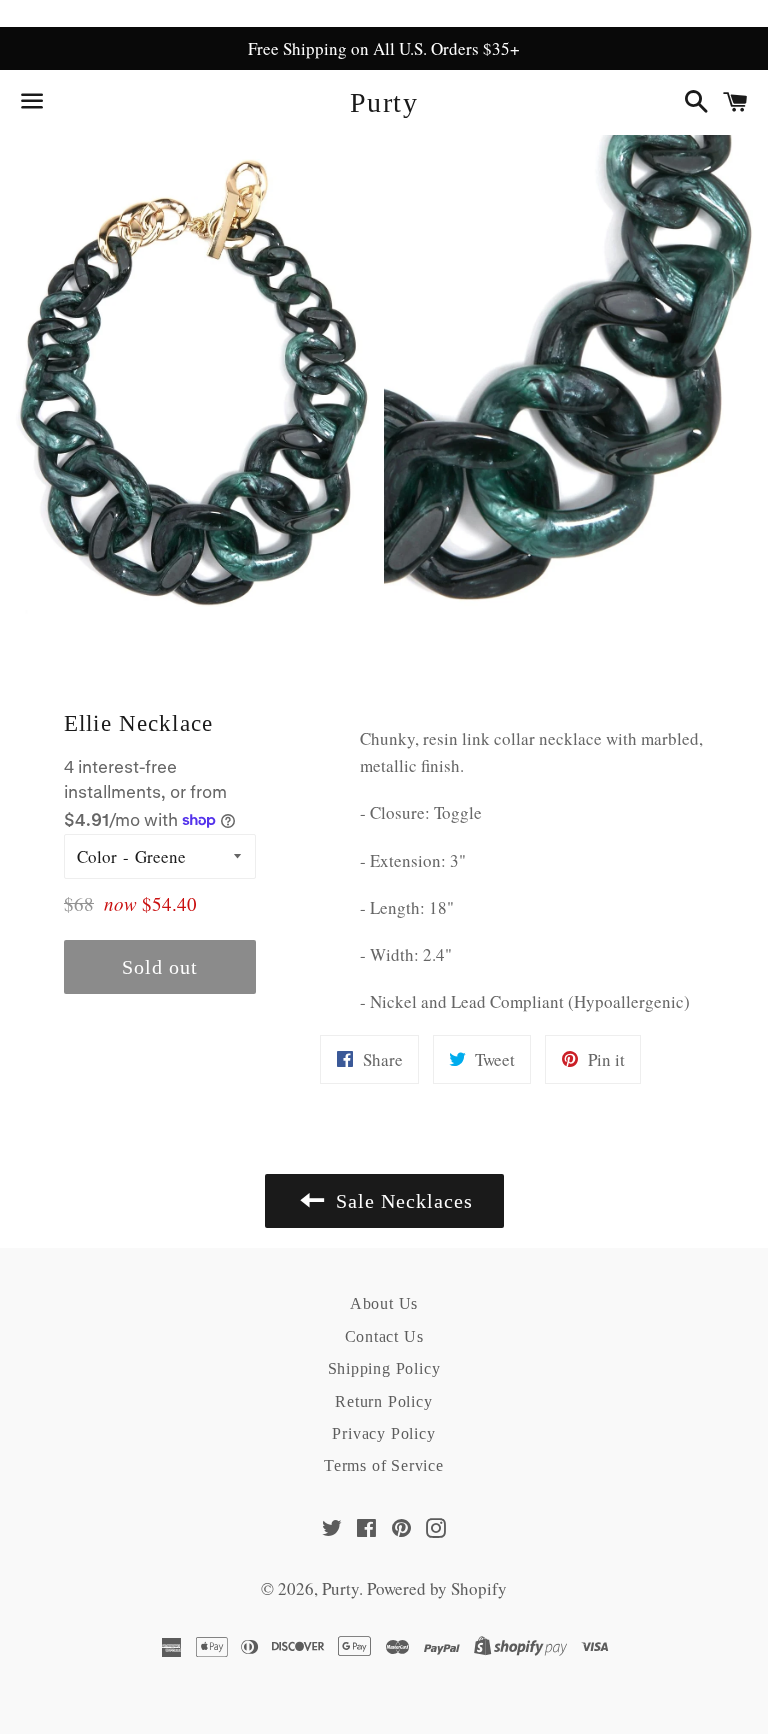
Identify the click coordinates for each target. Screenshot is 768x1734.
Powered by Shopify (437, 1588)
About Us (384, 1303)
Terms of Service (384, 1465)
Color (97, 856)
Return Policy (383, 1401)
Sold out (160, 967)
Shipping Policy (384, 1368)
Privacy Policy (383, 1433)
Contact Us (384, 1336)
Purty (384, 102)
